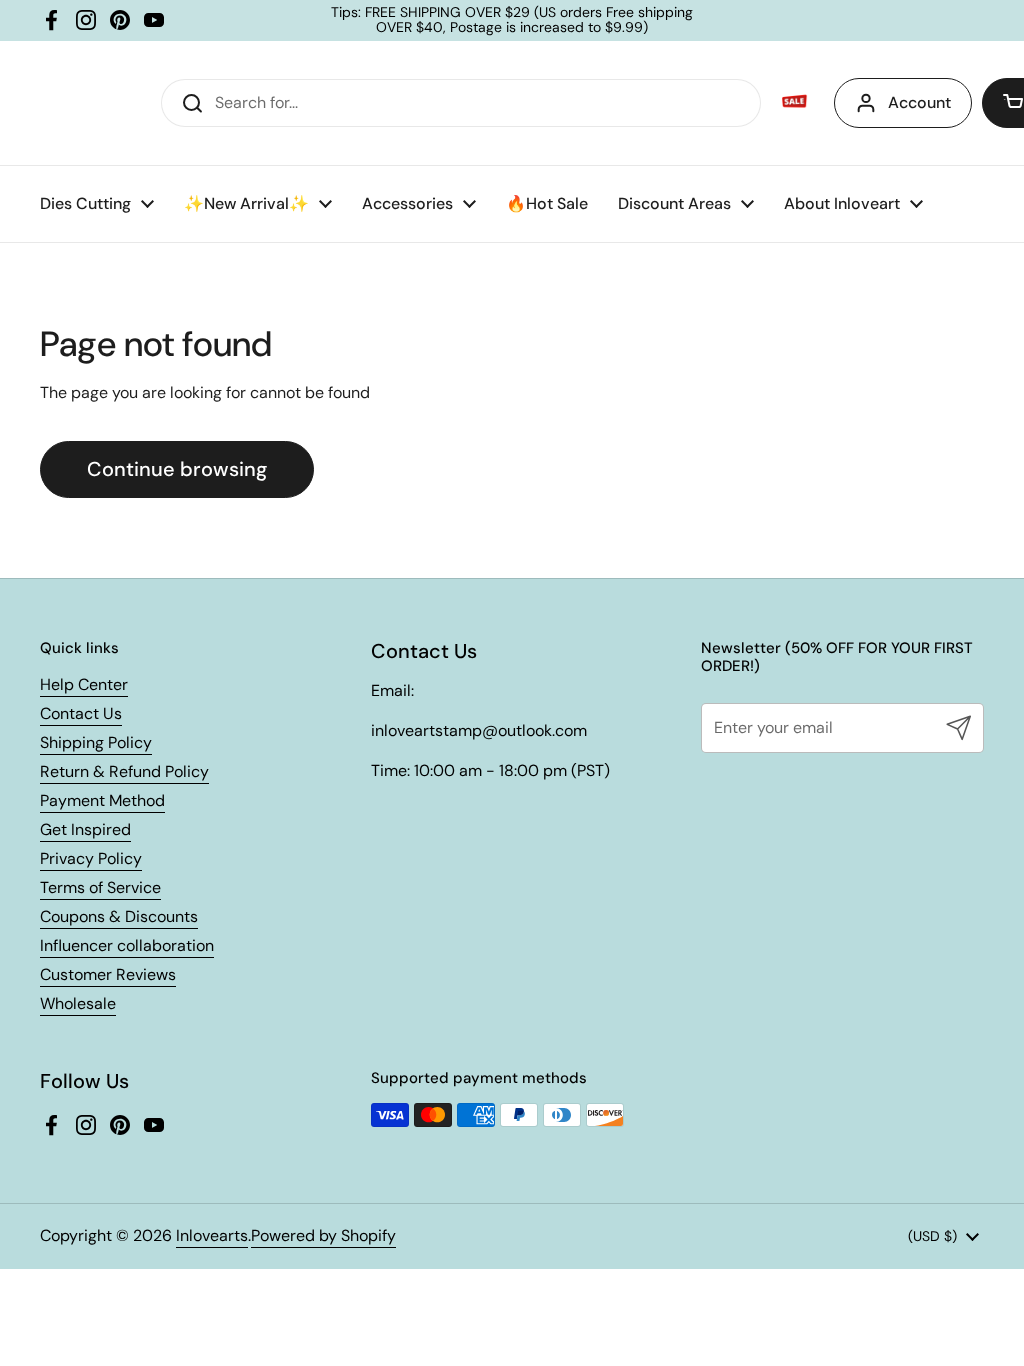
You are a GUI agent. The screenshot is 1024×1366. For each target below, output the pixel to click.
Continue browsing (177, 469)
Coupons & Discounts (119, 916)
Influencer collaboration (127, 945)
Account (919, 102)
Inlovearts (212, 1235)
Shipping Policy (96, 742)
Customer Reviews (108, 974)
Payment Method (102, 800)
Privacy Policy (91, 858)
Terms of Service (100, 887)
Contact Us (81, 713)
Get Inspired (85, 829)
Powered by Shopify (323, 1235)
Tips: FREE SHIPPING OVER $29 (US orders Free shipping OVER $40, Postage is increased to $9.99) (512, 20)
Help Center (84, 684)
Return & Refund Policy (124, 771)
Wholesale (78, 1003)
